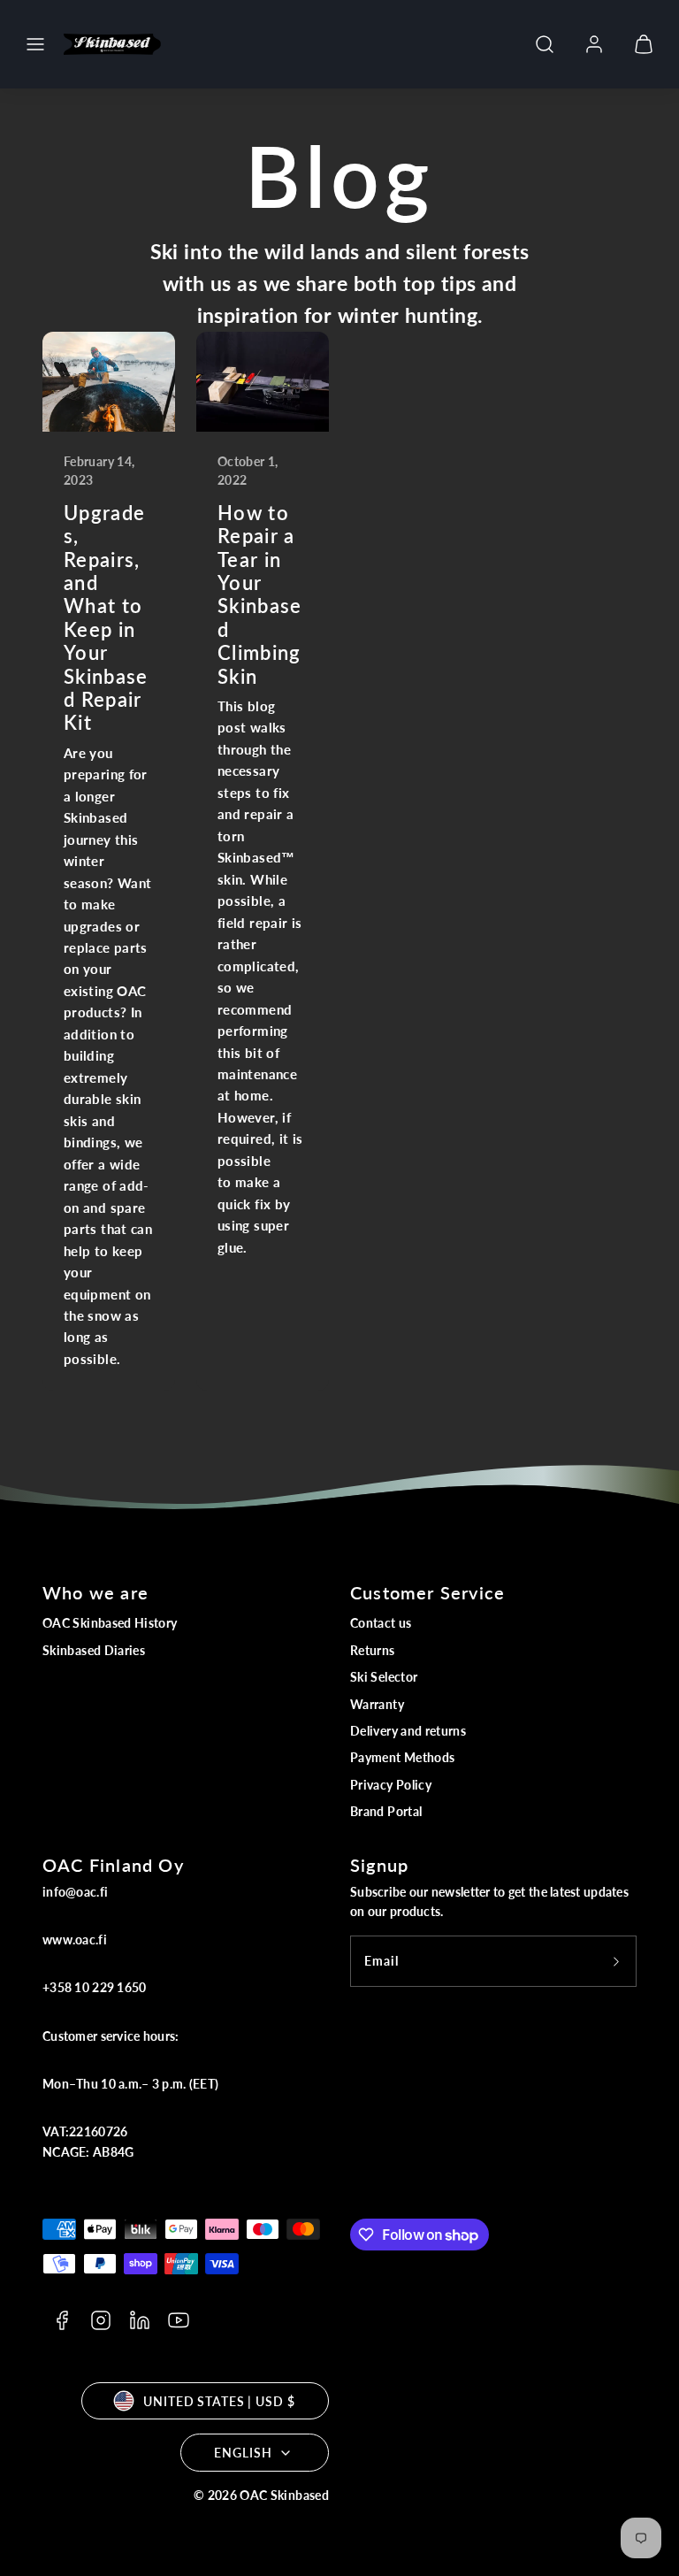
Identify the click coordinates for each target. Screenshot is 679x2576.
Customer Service (427, 1592)
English (243, 2453)
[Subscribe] (616, 1961)
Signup (379, 1865)
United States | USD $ (219, 2401)
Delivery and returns (408, 1731)
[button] (35, 44)
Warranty (377, 1704)
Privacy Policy (391, 1785)
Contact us (381, 1623)
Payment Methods (402, 1757)
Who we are (95, 1592)
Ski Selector (384, 1677)
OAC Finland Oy (113, 1865)
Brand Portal (386, 1811)
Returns (373, 1650)
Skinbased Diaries (94, 1650)
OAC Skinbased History (110, 1623)
